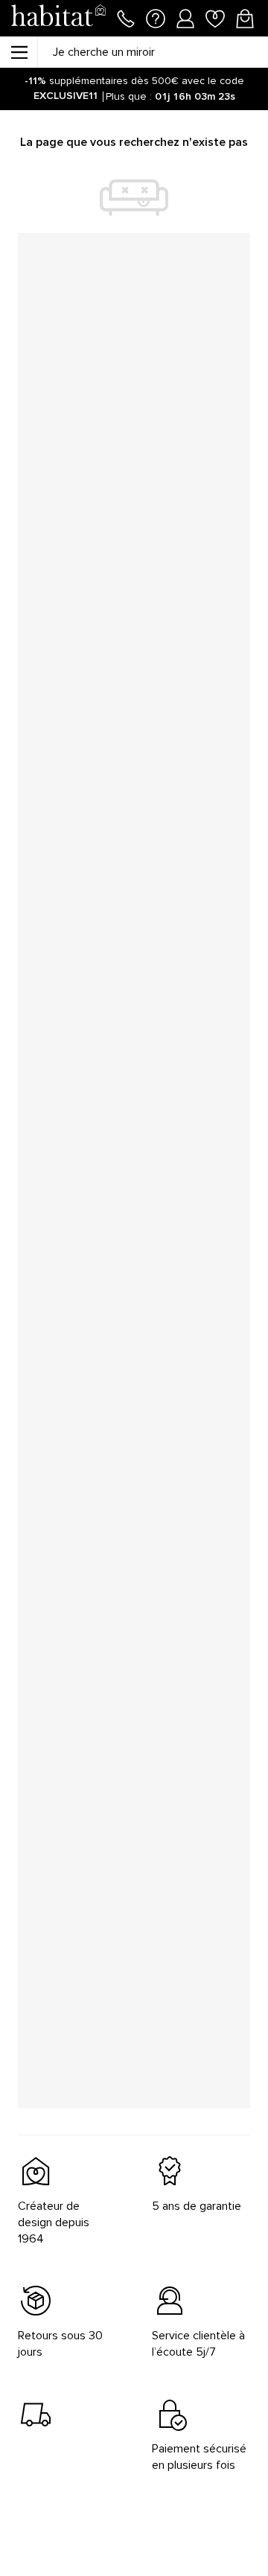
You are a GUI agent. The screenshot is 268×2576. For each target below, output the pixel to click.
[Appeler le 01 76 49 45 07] (126, 17)
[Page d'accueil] (58, 18)
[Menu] (19, 52)
